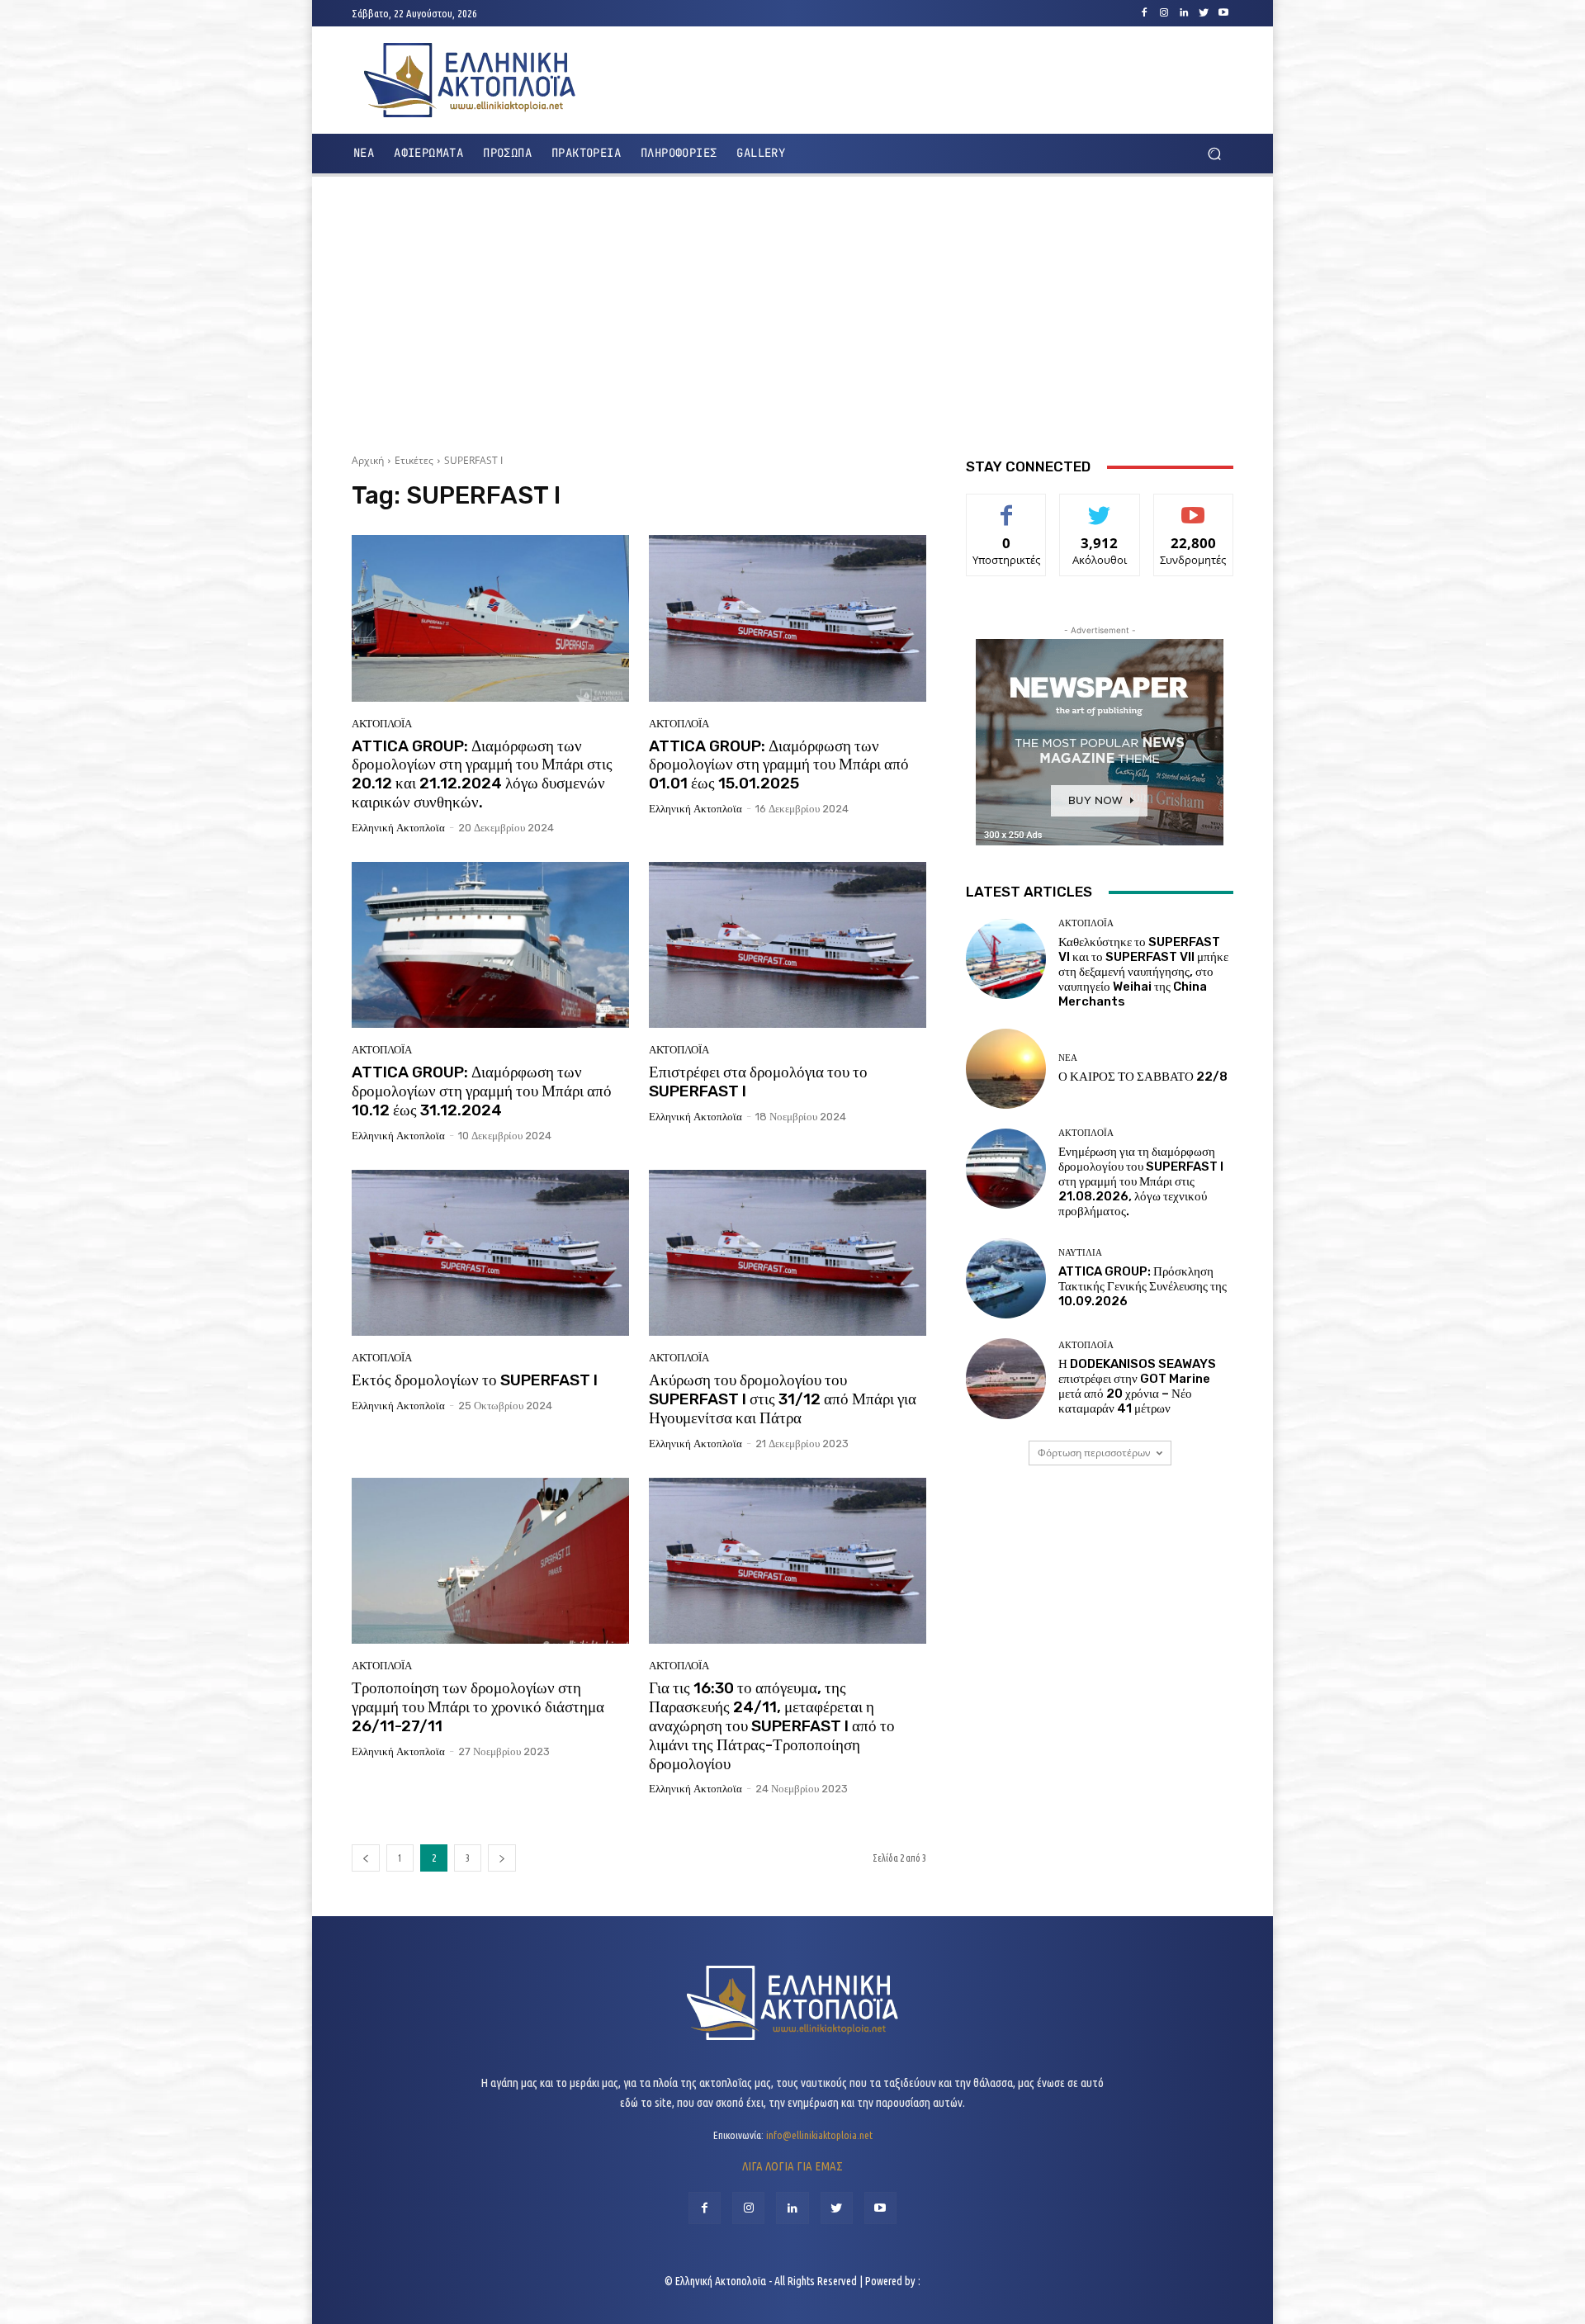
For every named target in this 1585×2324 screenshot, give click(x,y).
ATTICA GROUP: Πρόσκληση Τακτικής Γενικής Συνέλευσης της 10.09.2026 (1143, 1286)
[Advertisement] (792, 309)
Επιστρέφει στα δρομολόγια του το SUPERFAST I (758, 1082)
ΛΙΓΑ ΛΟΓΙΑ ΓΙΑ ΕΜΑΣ (792, 2166)
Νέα (1068, 1058)
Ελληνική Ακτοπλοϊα (398, 828)
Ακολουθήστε (1100, 506)
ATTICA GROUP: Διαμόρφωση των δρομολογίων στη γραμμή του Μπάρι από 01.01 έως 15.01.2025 (779, 765)
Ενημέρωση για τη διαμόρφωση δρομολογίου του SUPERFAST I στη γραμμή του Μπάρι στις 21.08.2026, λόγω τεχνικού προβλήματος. (1141, 1181)
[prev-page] (366, 1858)
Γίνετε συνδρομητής (1193, 513)
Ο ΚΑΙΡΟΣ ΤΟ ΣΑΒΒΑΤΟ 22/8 (1143, 1077)
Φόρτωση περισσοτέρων (1094, 1453)
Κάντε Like (1006, 506)
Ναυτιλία (1080, 1253)
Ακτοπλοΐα (382, 724)
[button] (1214, 154)
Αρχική (368, 460)
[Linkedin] (1184, 13)
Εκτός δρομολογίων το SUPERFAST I (475, 1380)
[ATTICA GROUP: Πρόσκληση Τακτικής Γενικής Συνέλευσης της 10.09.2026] (1006, 1278)
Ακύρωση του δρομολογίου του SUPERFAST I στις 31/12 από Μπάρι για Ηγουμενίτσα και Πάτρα (783, 1399)
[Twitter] (1204, 13)
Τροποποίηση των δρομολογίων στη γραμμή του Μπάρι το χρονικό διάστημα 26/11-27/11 (478, 1707)
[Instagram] (1164, 13)
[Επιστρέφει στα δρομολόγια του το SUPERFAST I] (788, 945)
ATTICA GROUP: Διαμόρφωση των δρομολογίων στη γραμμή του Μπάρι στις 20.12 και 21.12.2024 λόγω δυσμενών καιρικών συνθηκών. (482, 774)
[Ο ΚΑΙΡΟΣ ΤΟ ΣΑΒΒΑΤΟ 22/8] (1006, 1069)
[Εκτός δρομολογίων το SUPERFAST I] (490, 1253)
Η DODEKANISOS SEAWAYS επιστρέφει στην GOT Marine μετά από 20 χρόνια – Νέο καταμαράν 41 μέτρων (1137, 1386)
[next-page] (502, 1858)
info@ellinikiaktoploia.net (819, 2135)
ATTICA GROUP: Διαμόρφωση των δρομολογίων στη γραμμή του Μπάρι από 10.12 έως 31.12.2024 (482, 1091)
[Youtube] (1223, 13)
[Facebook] (1144, 13)
